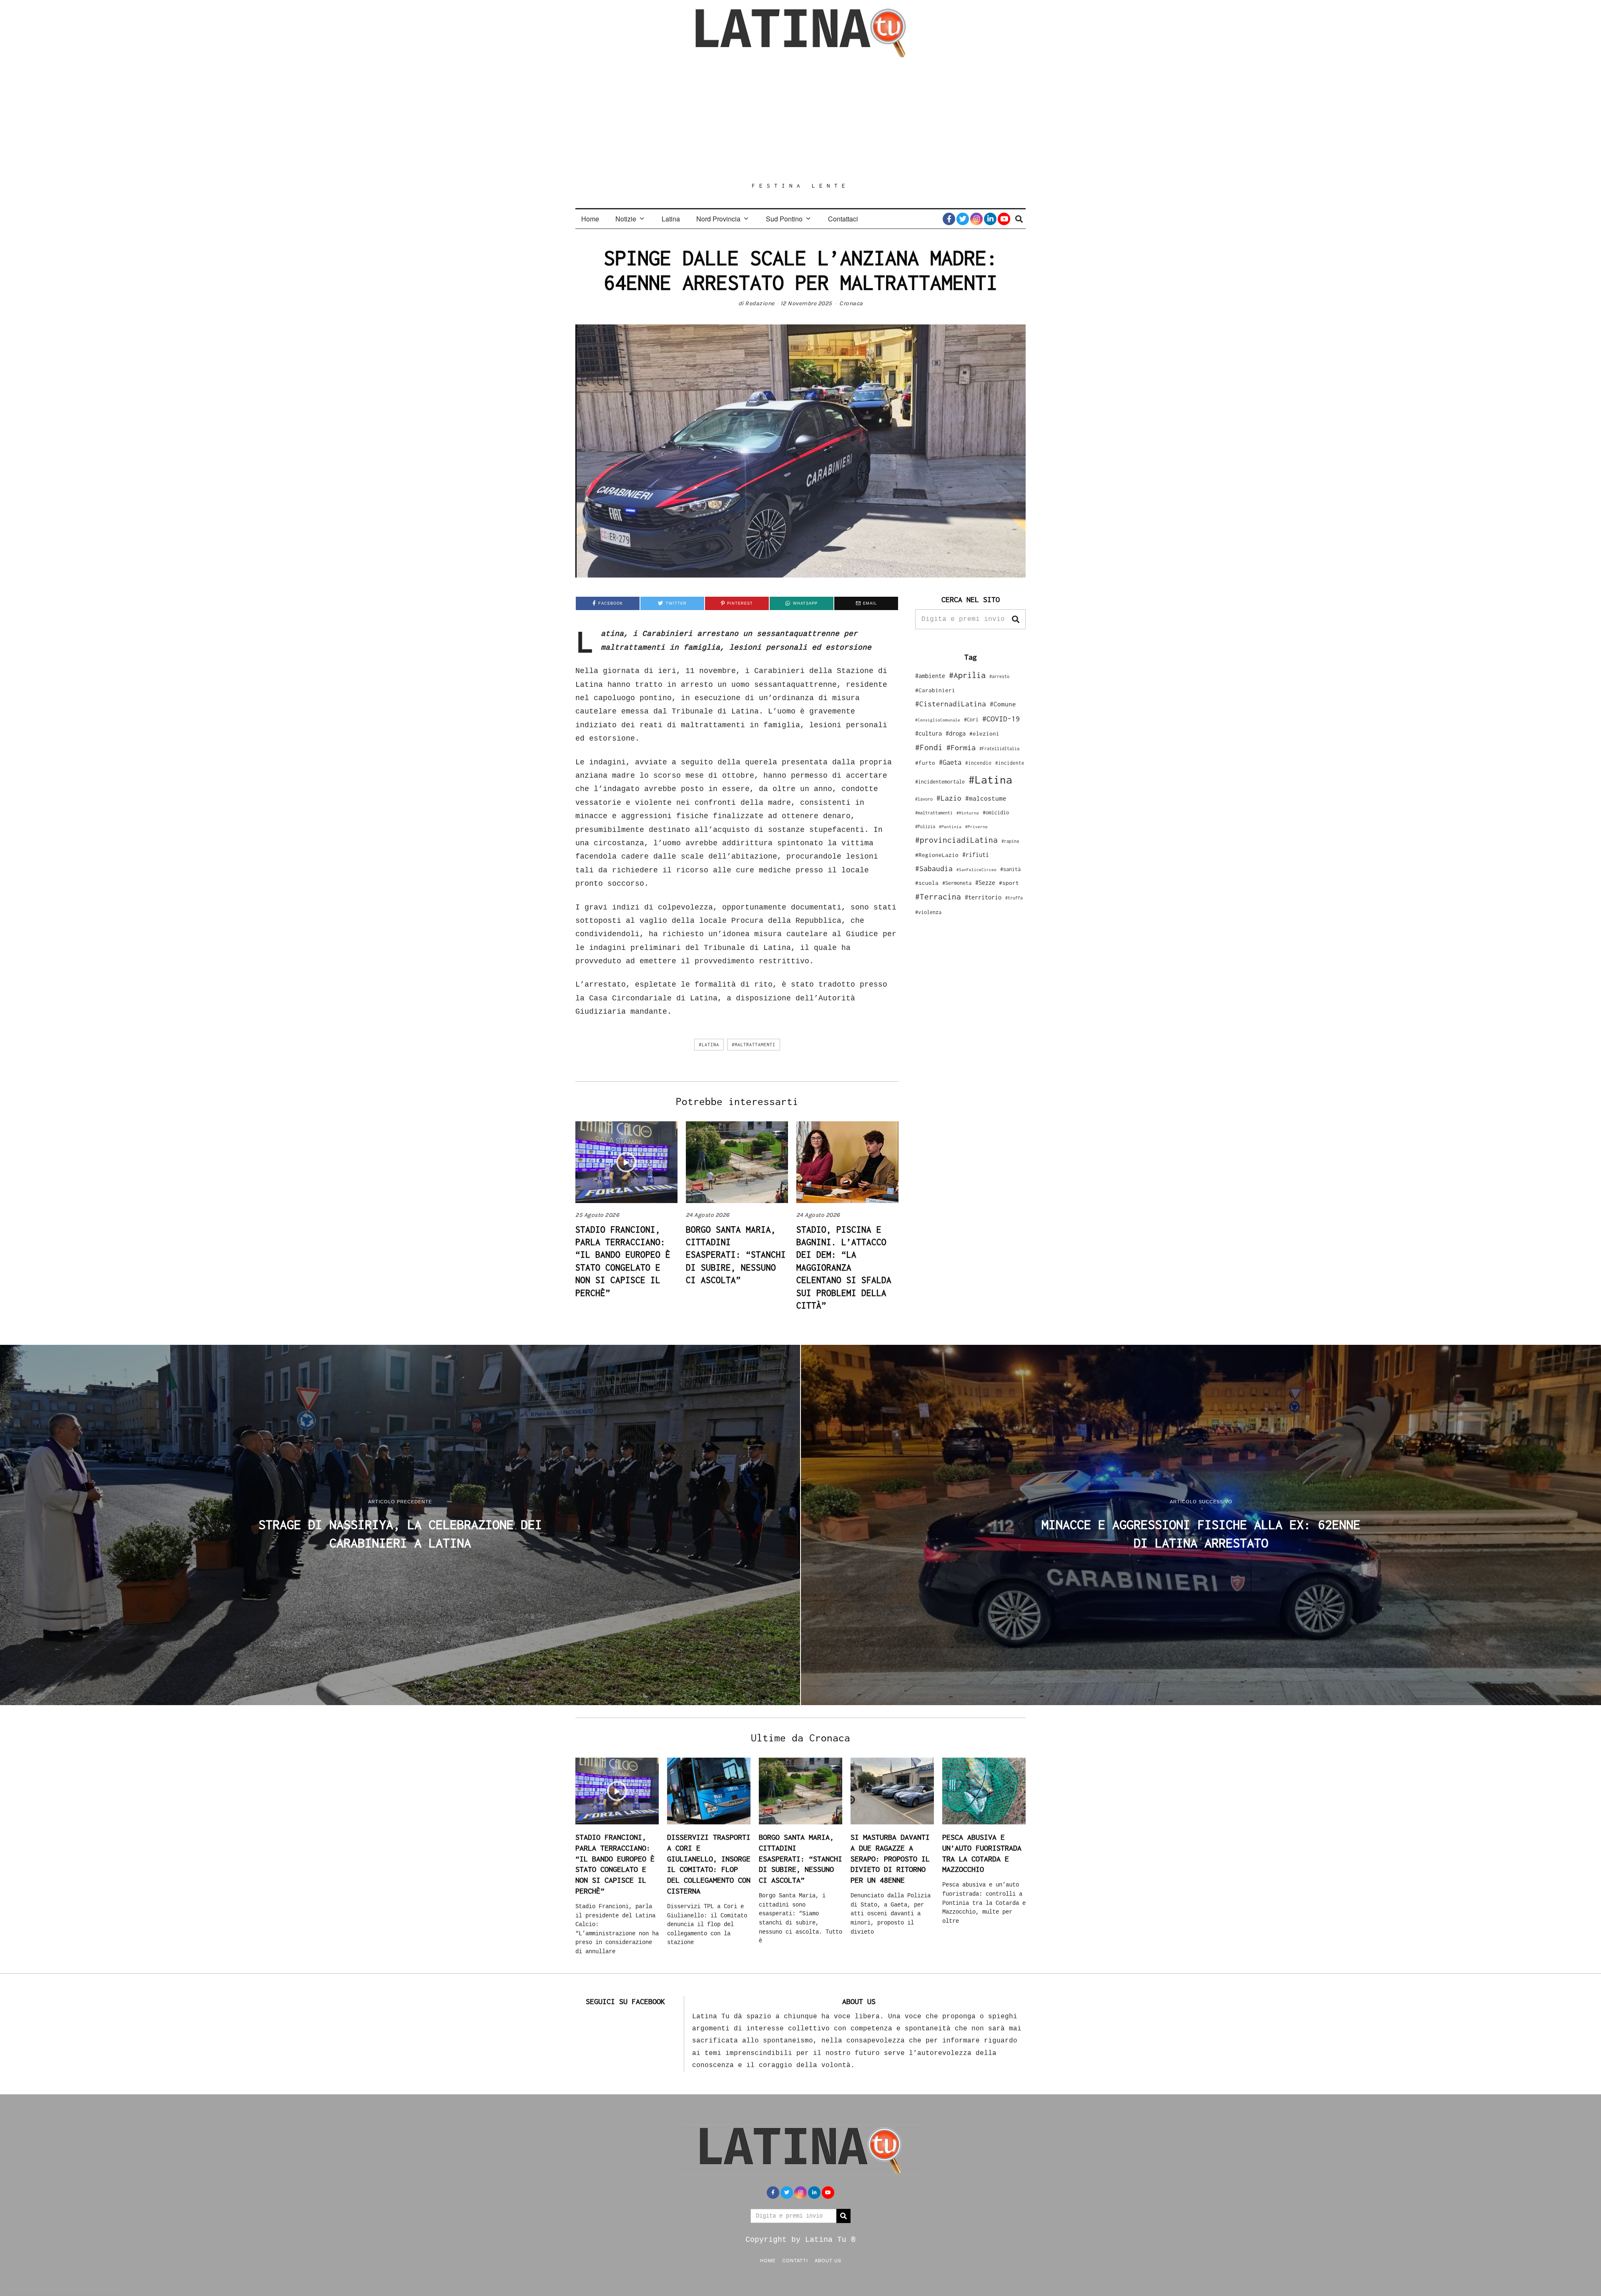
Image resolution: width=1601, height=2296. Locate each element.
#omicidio (996, 813)
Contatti (795, 2260)
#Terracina (938, 897)
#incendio (978, 763)
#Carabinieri (935, 690)
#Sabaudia (934, 869)
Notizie (626, 219)
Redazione (760, 303)
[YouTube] (1004, 219)
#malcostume (986, 798)
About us (828, 2260)
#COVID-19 (1001, 718)
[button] (1016, 619)
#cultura (928, 733)
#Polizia (925, 826)
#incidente (1010, 763)
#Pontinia (950, 826)
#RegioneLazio (937, 855)
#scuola (927, 883)
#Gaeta (950, 762)
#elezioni (984, 734)
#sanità (1010, 869)
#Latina (709, 1045)
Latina (671, 219)
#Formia (961, 747)
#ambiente (930, 676)
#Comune (1003, 704)
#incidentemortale (940, 782)
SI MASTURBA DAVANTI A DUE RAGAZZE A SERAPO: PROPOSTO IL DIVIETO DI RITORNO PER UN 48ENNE (890, 1859)
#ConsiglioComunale (938, 720)
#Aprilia (967, 675)
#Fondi (929, 747)
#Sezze (985, 883)
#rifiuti (976, 855)
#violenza (928, 912)
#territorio (983, 897)
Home (590, 219)
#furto (925, 763)
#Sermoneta (957, 883)
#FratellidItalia (999, 749)
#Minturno (968, 813)
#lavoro (924, 799)
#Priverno (976, 826)
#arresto (999, 676)
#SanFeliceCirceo (976, 870)
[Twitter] (963, 219)
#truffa (1014, 898)
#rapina (1010, 841)
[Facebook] (949, 219)
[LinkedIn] (990, 219)
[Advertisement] (800, 120)
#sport (1009, 883)
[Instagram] (976, 219)
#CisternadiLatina (951, 704)
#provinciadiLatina (956, 840)
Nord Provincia (718, 219)
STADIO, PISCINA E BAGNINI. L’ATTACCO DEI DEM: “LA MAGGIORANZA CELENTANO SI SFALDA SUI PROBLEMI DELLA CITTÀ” (844, 1267)
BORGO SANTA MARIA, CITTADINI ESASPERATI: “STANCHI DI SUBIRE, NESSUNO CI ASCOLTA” (736, 1255)
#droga (956, 733)
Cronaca (851, 303)
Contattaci (843, 219)
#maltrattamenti (754, 1045)
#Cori (971, 720)
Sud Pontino (784, 219)
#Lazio (949, 798)
